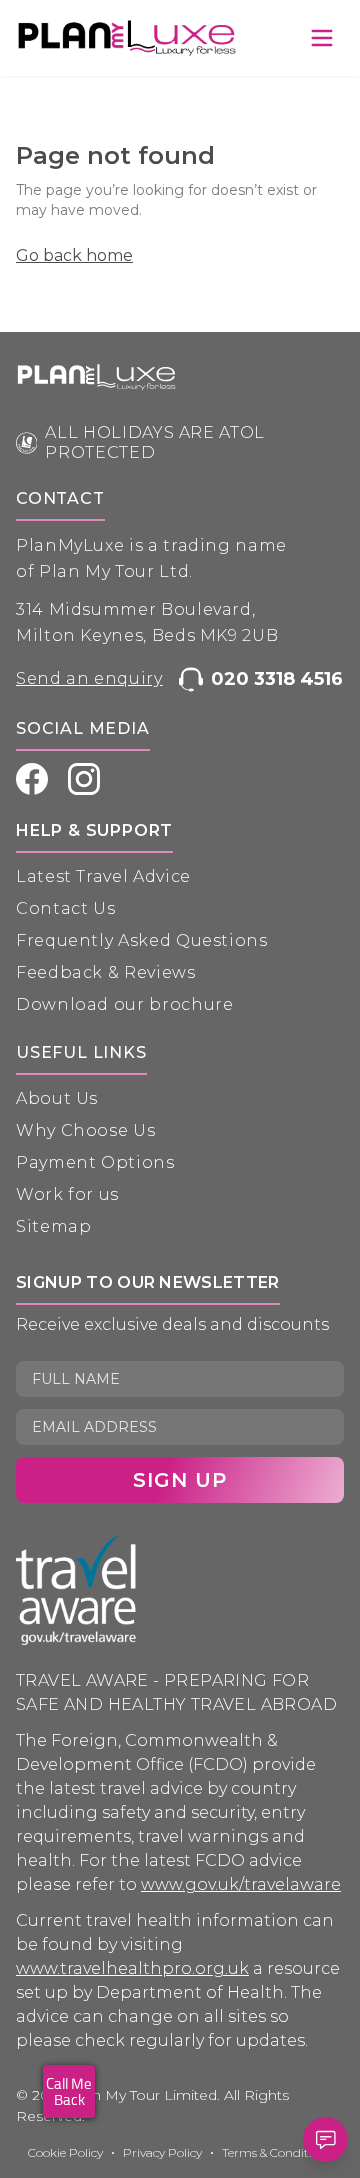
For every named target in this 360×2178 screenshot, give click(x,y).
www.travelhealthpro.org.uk (132, 1968)
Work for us (67, 1194)
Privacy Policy (162, 2152)
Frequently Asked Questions (142, 940)
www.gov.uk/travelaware (241, 1884)
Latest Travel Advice (103, 876)
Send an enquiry (89, 678)
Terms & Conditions (277, 2152)
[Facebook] (32, 779)
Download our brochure (124, 1004)
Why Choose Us (85, 1130)
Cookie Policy (65, 2152)
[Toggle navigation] (322, 38)
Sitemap (53, 1226)
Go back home (74, 255)
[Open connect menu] (325, 2139)
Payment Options (95, 1162)
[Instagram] (84, 779)
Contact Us (65, 908)
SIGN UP (180, 1480)
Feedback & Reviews (106, 972)
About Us (57, 1098)
